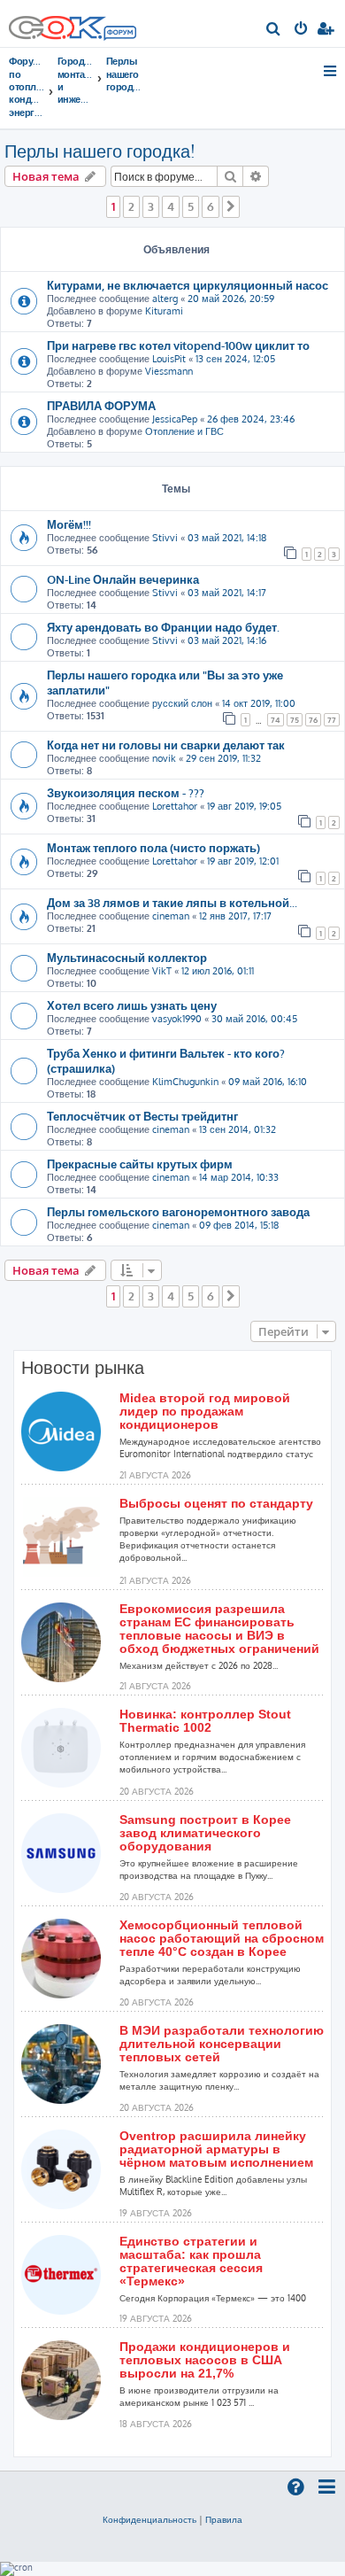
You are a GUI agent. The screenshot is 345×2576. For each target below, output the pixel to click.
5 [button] (191, 206)
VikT (162, 971)
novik (164, 758)
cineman (171, 916)
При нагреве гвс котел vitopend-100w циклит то (178, 345)
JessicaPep (175, 419)
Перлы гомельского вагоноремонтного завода (178, 1211)
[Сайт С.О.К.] (73, 23)
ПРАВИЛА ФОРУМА (101, 405)
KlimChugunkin (185, 1082)
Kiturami (164, 311)
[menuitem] (274, 30)
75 (295, 720)
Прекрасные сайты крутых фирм (140, 1164)
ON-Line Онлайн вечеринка (123, 579)
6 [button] (211, 206)
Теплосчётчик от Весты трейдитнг (142, 1116)
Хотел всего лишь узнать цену (132, 1005)
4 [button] (171, 206)
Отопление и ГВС (184, 431)
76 (313, 720)
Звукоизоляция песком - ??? (126, 792)
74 (276, 720)
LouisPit (169, 359)
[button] (231, 206)
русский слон (182, 703)
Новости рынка (83, 1368)
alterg (165, 299)
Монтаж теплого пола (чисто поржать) (153, 847)
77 (332, 720)
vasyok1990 (177, 1019)
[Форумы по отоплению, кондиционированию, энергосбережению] (119, 35)
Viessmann (169, 371)
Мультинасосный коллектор (127, 957)
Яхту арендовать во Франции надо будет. (163, 627)
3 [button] (151, 206)
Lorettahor (175, 806)
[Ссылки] (331, 71)
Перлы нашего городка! (100, 151)
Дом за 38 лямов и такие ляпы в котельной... (172, 902)
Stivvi (165, 538)
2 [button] (131, 206)
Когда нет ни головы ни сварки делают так (166, 745)
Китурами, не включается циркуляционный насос (188, 285)
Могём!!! (69, 524)
